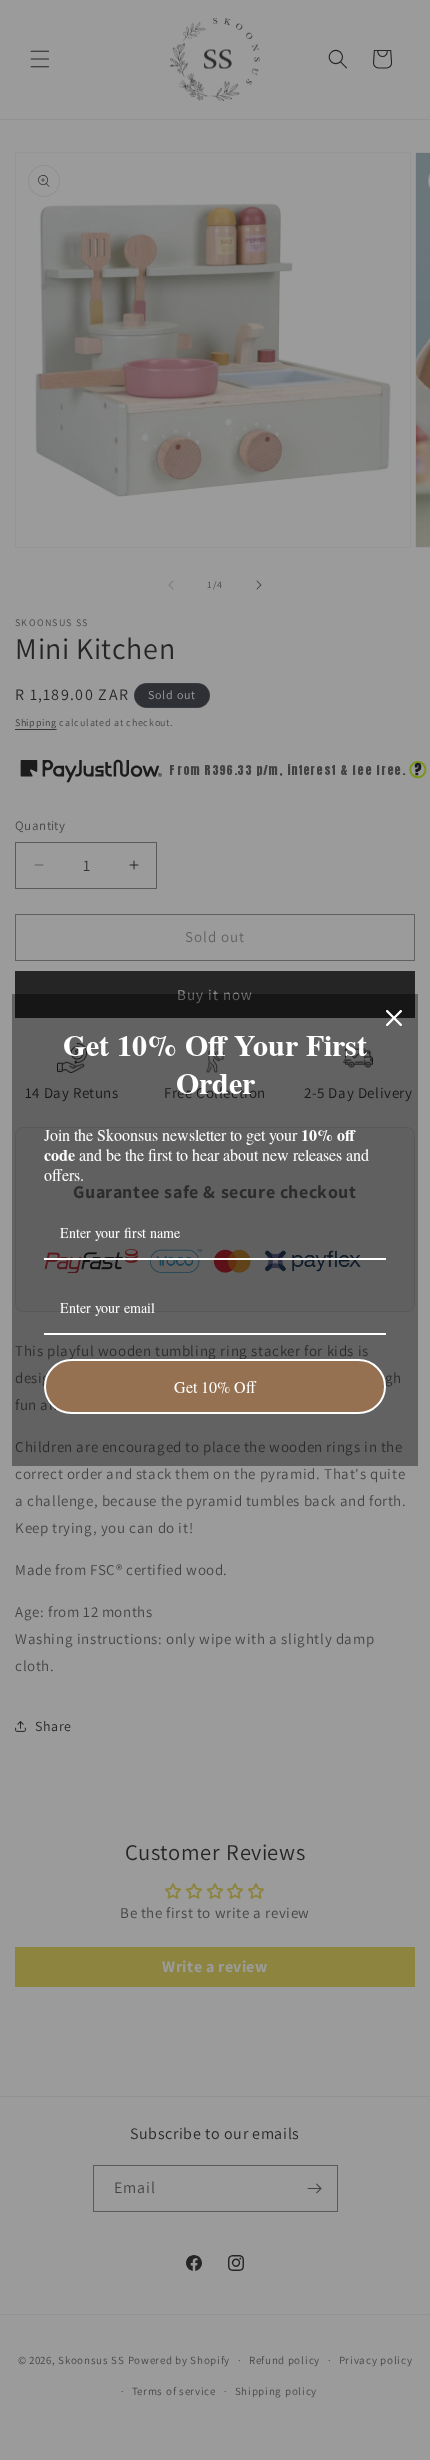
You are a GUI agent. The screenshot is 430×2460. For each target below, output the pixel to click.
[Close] (394, 1018)
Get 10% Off (215, 1386)
